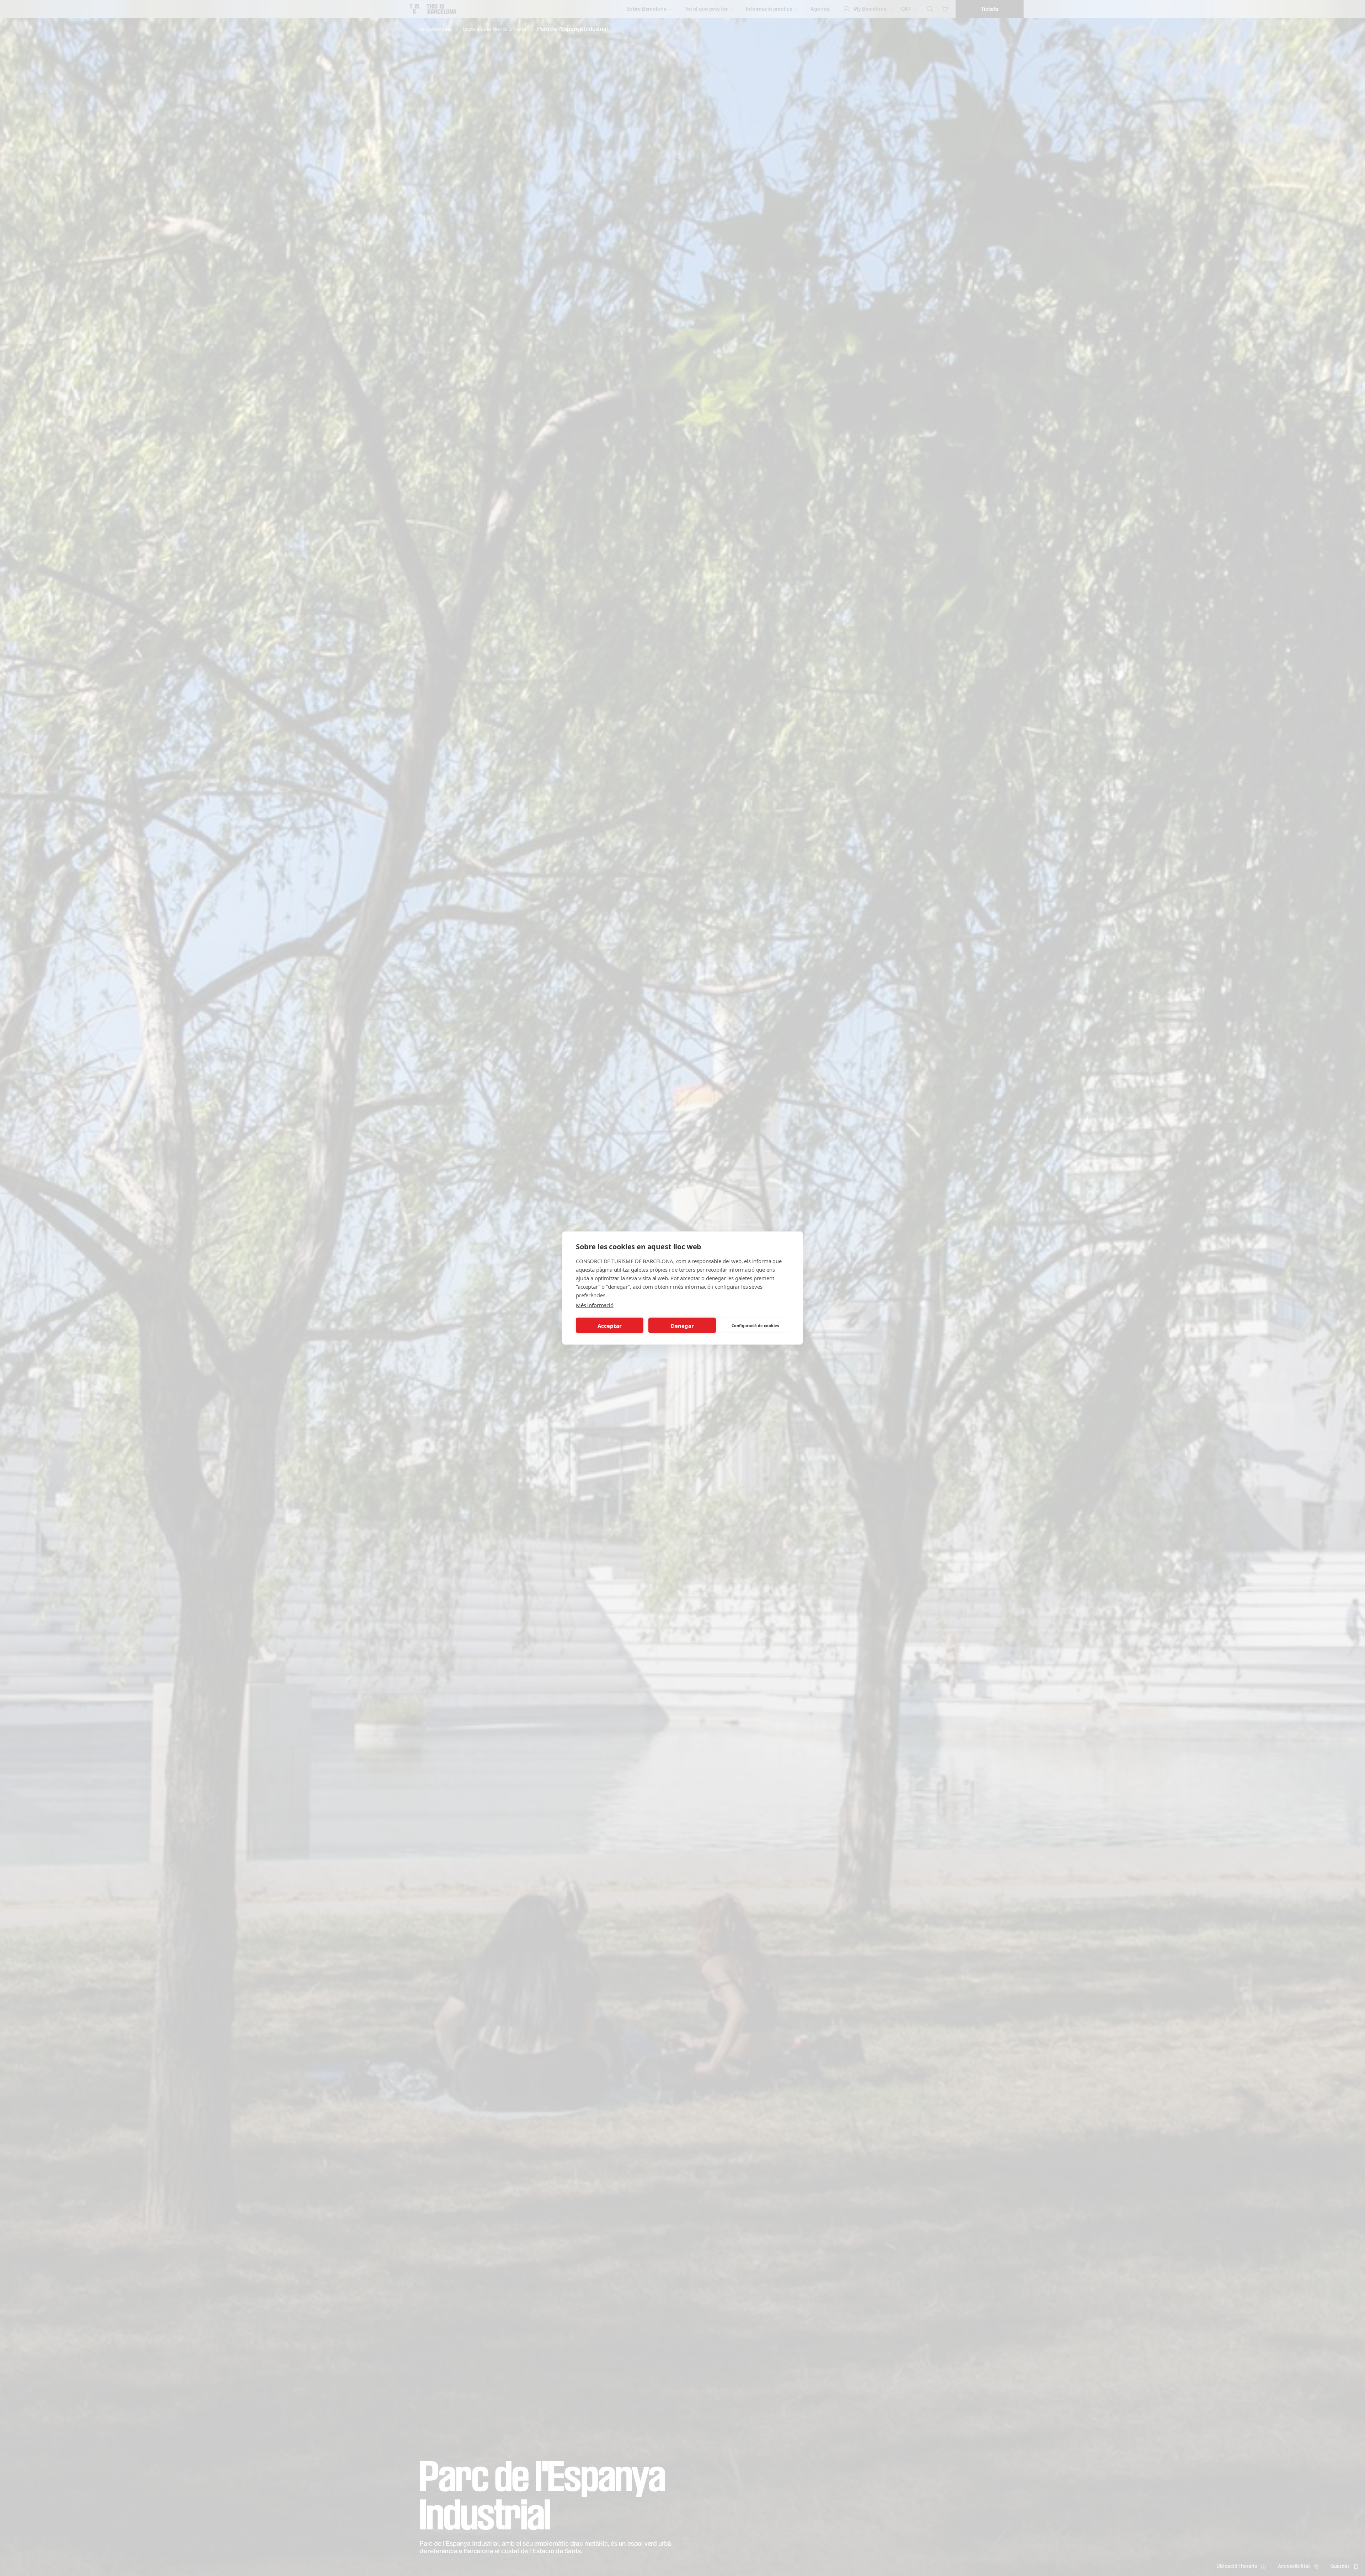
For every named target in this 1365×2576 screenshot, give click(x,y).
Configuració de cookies (755, 1325)
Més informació (595, 1305)
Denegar (682, 1325)
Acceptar (610, 1325)
